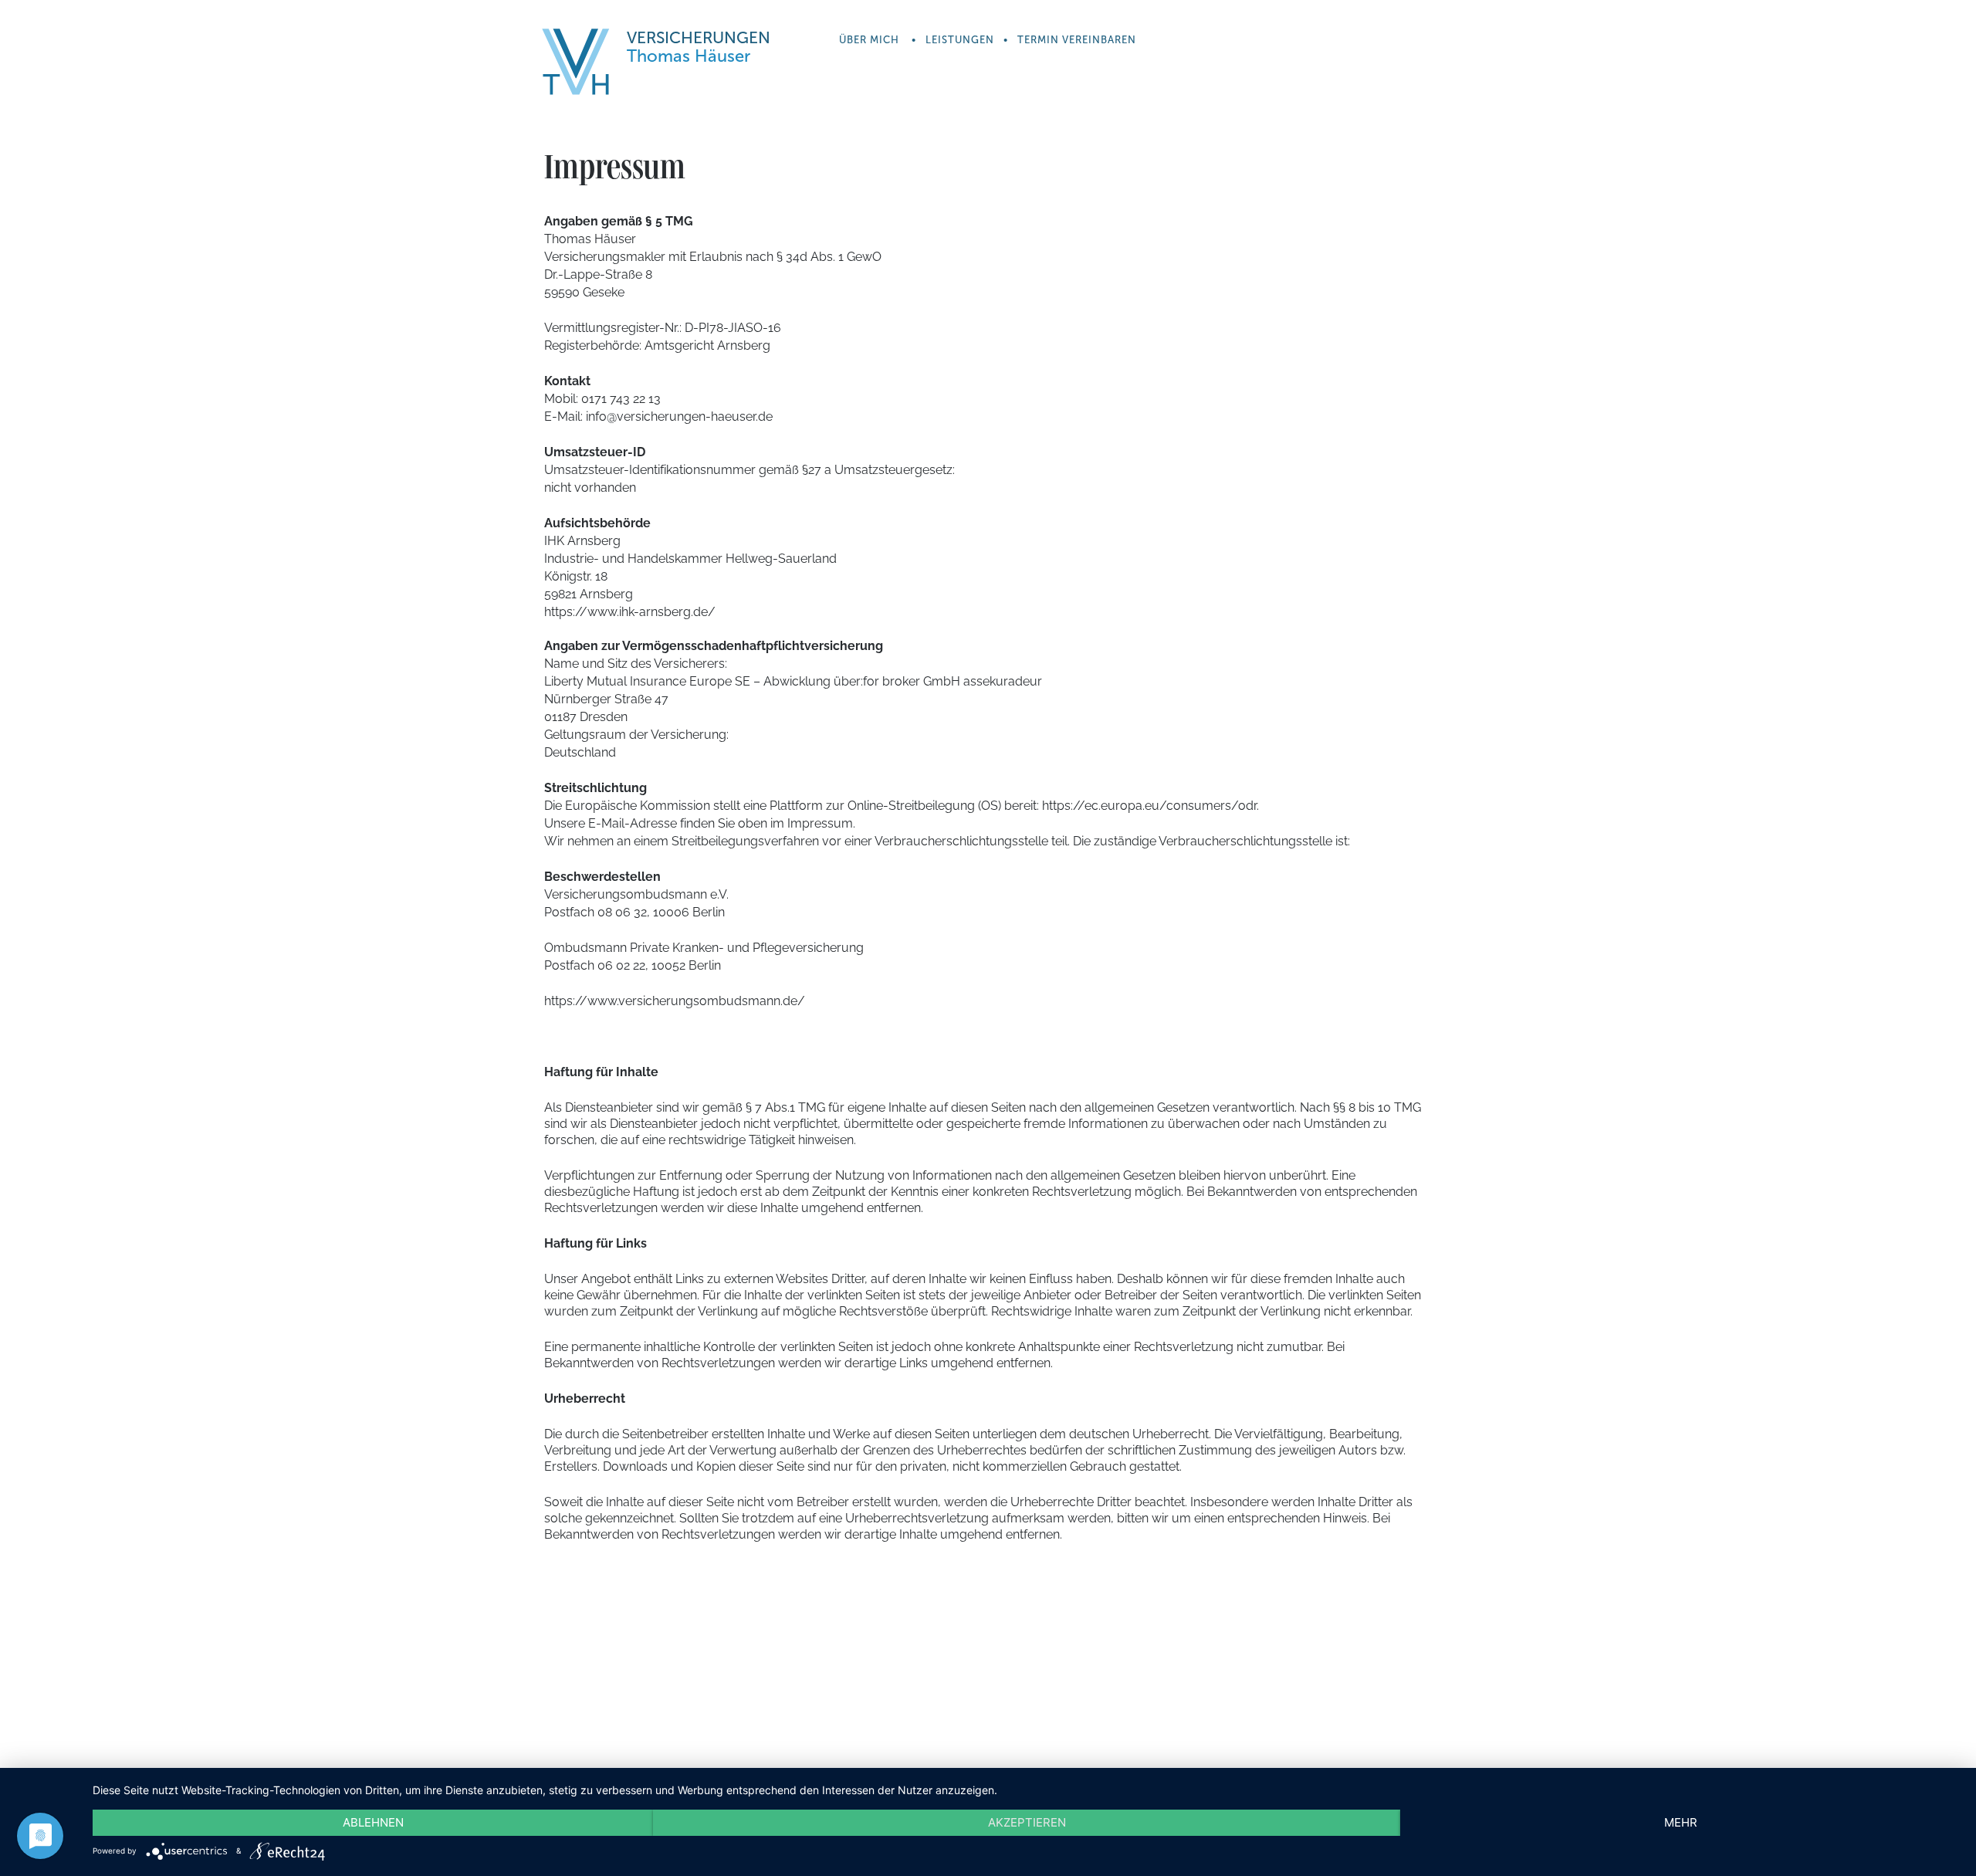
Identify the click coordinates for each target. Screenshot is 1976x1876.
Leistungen (960, 40)
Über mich (869, 40)
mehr (1681, 1822)
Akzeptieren (1027, 1822)
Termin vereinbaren (1077, 40)
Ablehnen (373, 1822)
